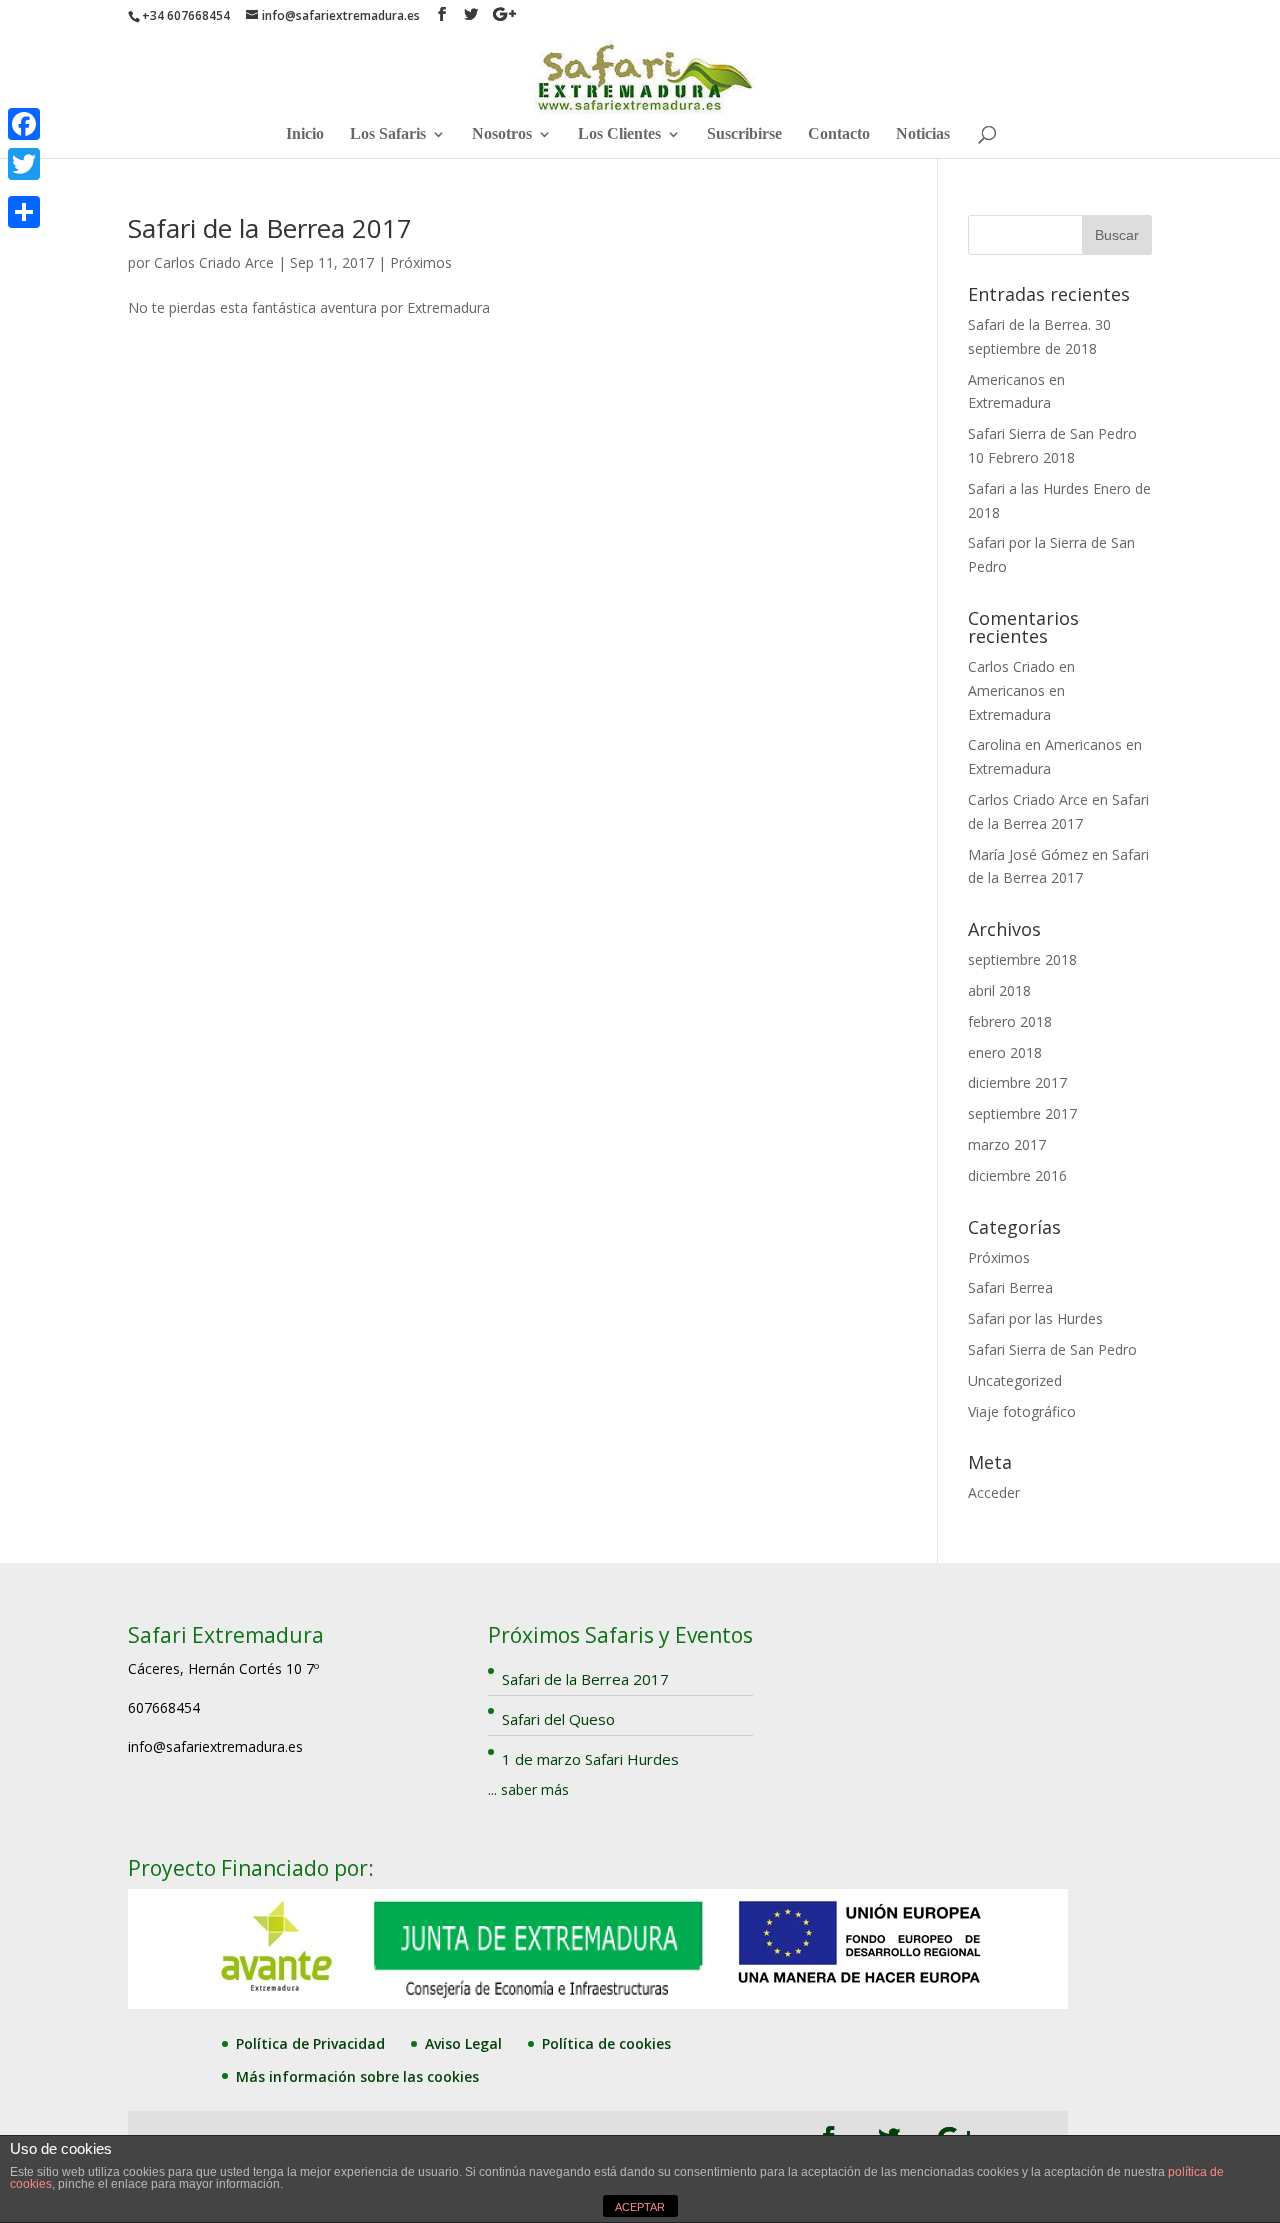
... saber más (528, 1789)
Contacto (839, 134)
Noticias (923, 134)
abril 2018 (999, 990)
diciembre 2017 (1017, 1082)
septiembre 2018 (1022, 959)
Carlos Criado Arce (214, 262)
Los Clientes (619, 134)
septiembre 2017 (1022, 1113)
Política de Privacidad (310, 2043)
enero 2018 (1005, 1052)
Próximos (421, 262)
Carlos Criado (1011, 666)
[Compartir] (24, 212)
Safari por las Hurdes (1035, 1318)
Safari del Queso (558, 1719)
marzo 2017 (1007, 1144)
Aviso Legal (463, 2043)
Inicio (305, 134)
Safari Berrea (1010, 1287)
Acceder (994, 1492)
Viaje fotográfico (1022, 1411)
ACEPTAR (640, 2207)
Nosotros (502, 134)
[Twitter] (24, 164)
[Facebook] (24, 124)
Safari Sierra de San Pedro (1052, 1349)
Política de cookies (606, 2043)
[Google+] (24, 188)
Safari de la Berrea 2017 (270, 228)
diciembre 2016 (1017, 1175)
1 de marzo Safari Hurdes (590, 1759)
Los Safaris (388, 134)
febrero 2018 (1010, 1021)
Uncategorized (1015, 1380)
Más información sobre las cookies (357, 2076)
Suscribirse (744, 134)
